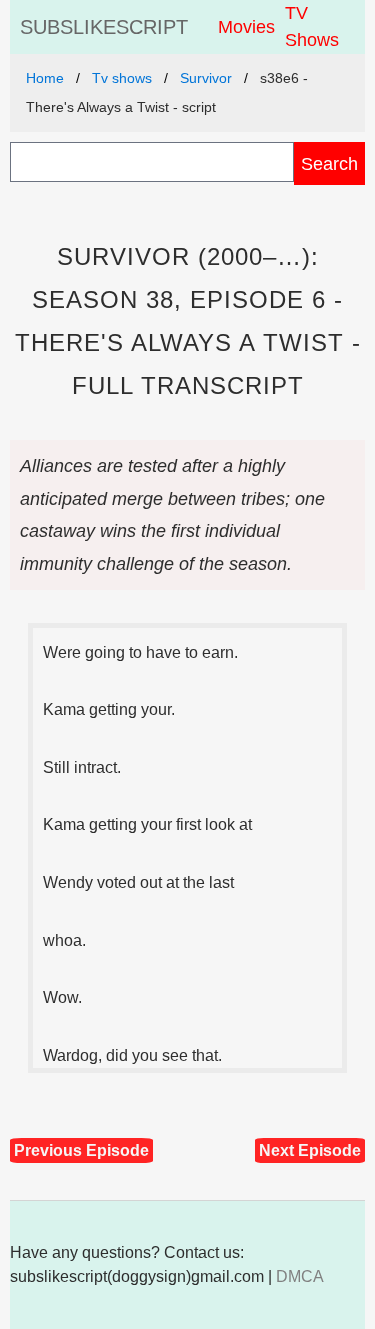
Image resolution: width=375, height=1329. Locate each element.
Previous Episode (81, 1150)
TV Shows (312, 26)
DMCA (300, 1276)
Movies (246, 27)
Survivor (206, 78)
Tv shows (122, 78)
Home (45, 78)
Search (329, 163)
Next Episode (310, 1150)
